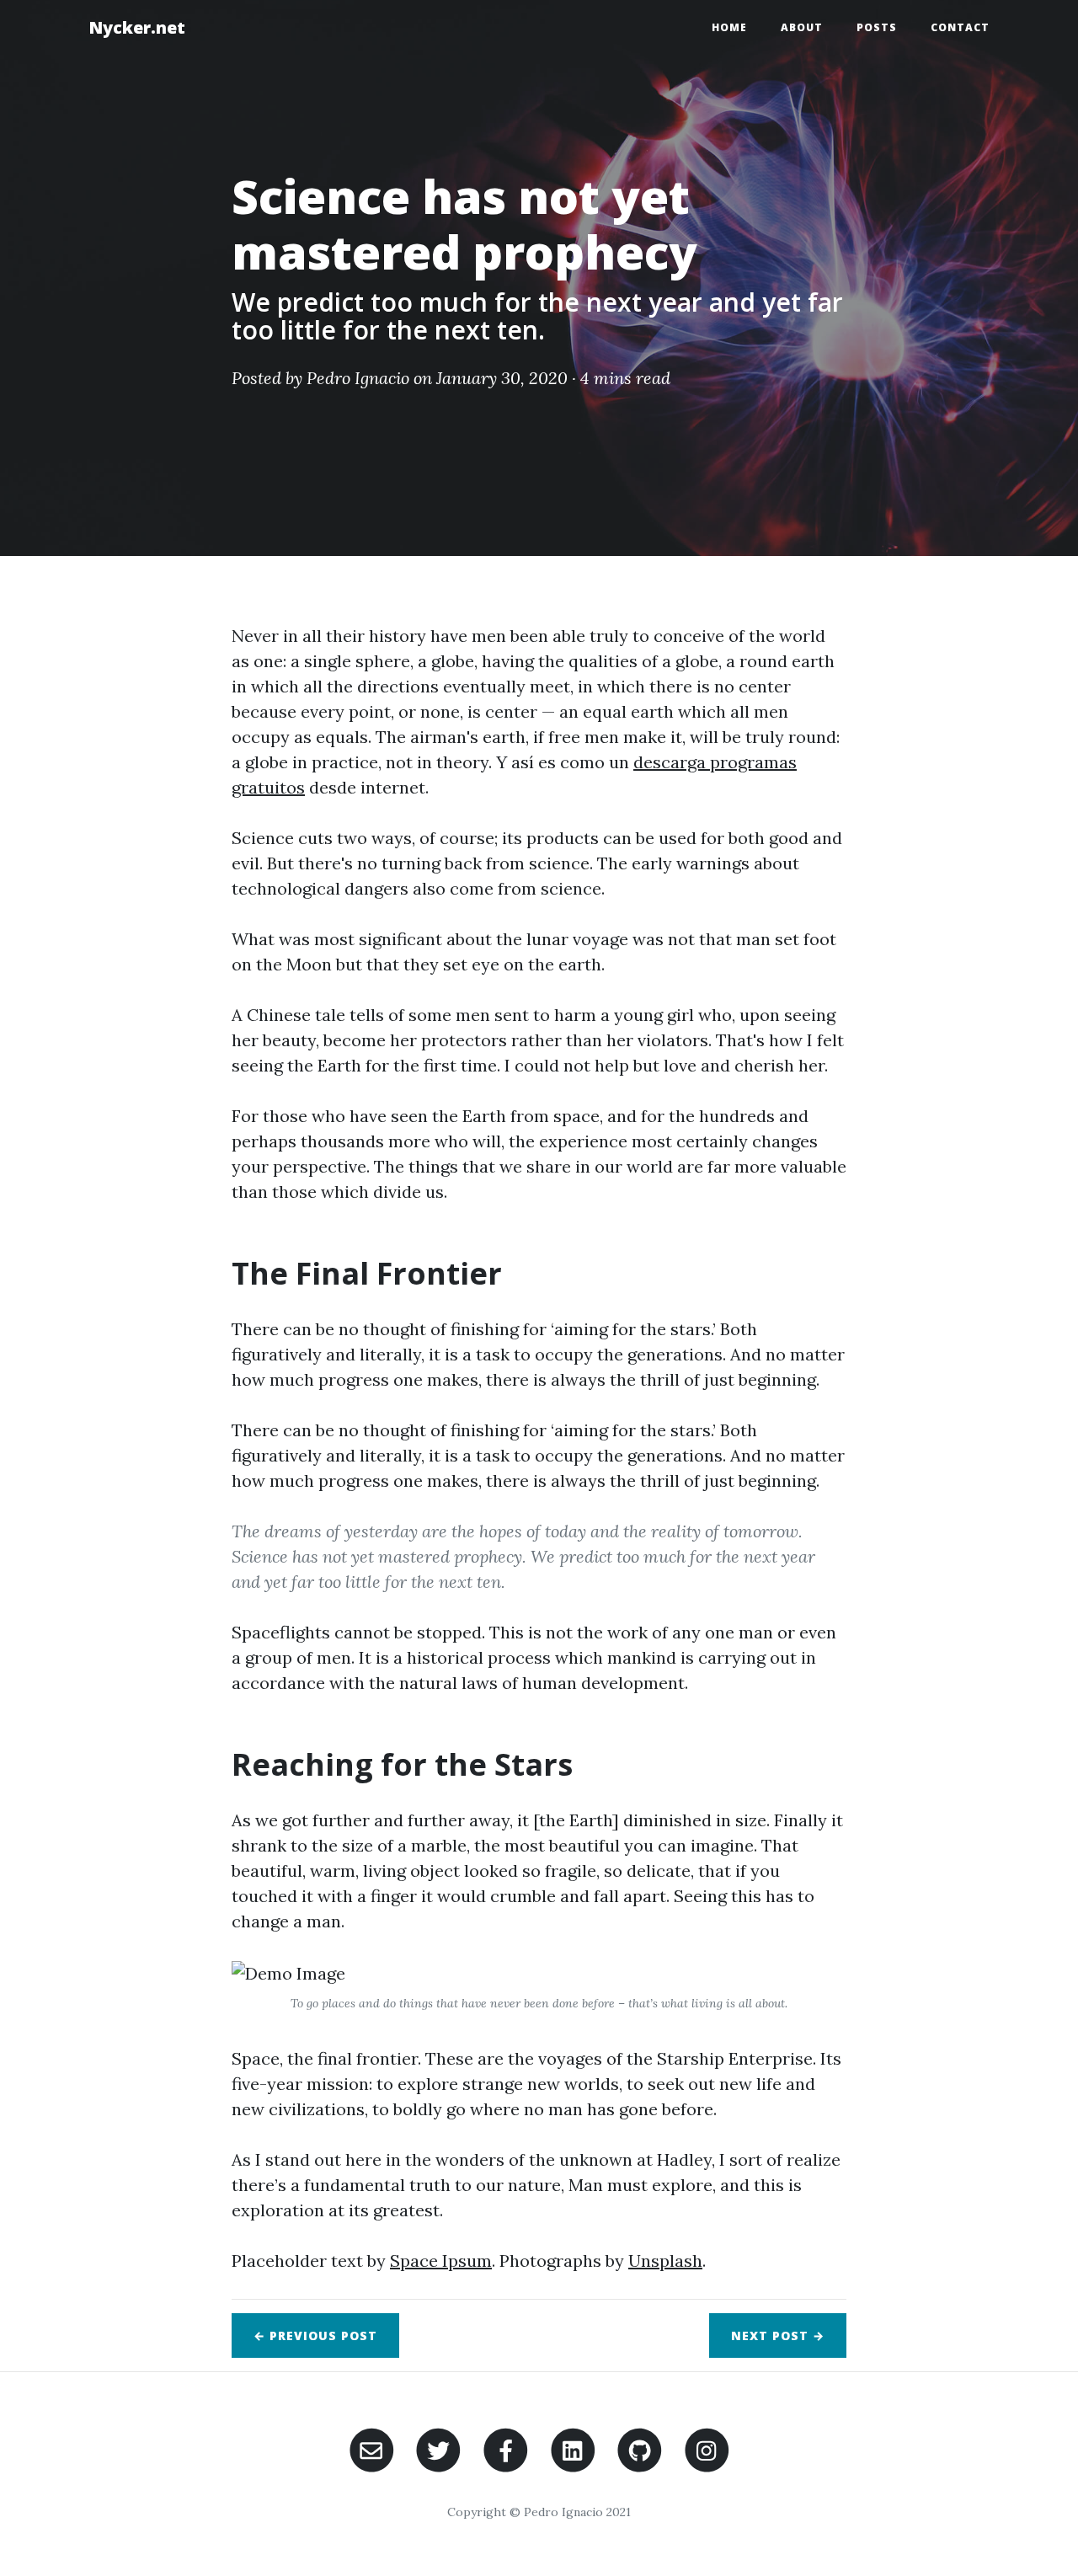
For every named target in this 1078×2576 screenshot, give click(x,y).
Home (729, 27)
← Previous (315, 2336)
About (802, 27)
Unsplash (665, 2261)
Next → (778, 2336)
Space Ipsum (441, 2261)
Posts (877, 27)
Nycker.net (137, 27)
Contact (960, 27)
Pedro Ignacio (358, 378)
